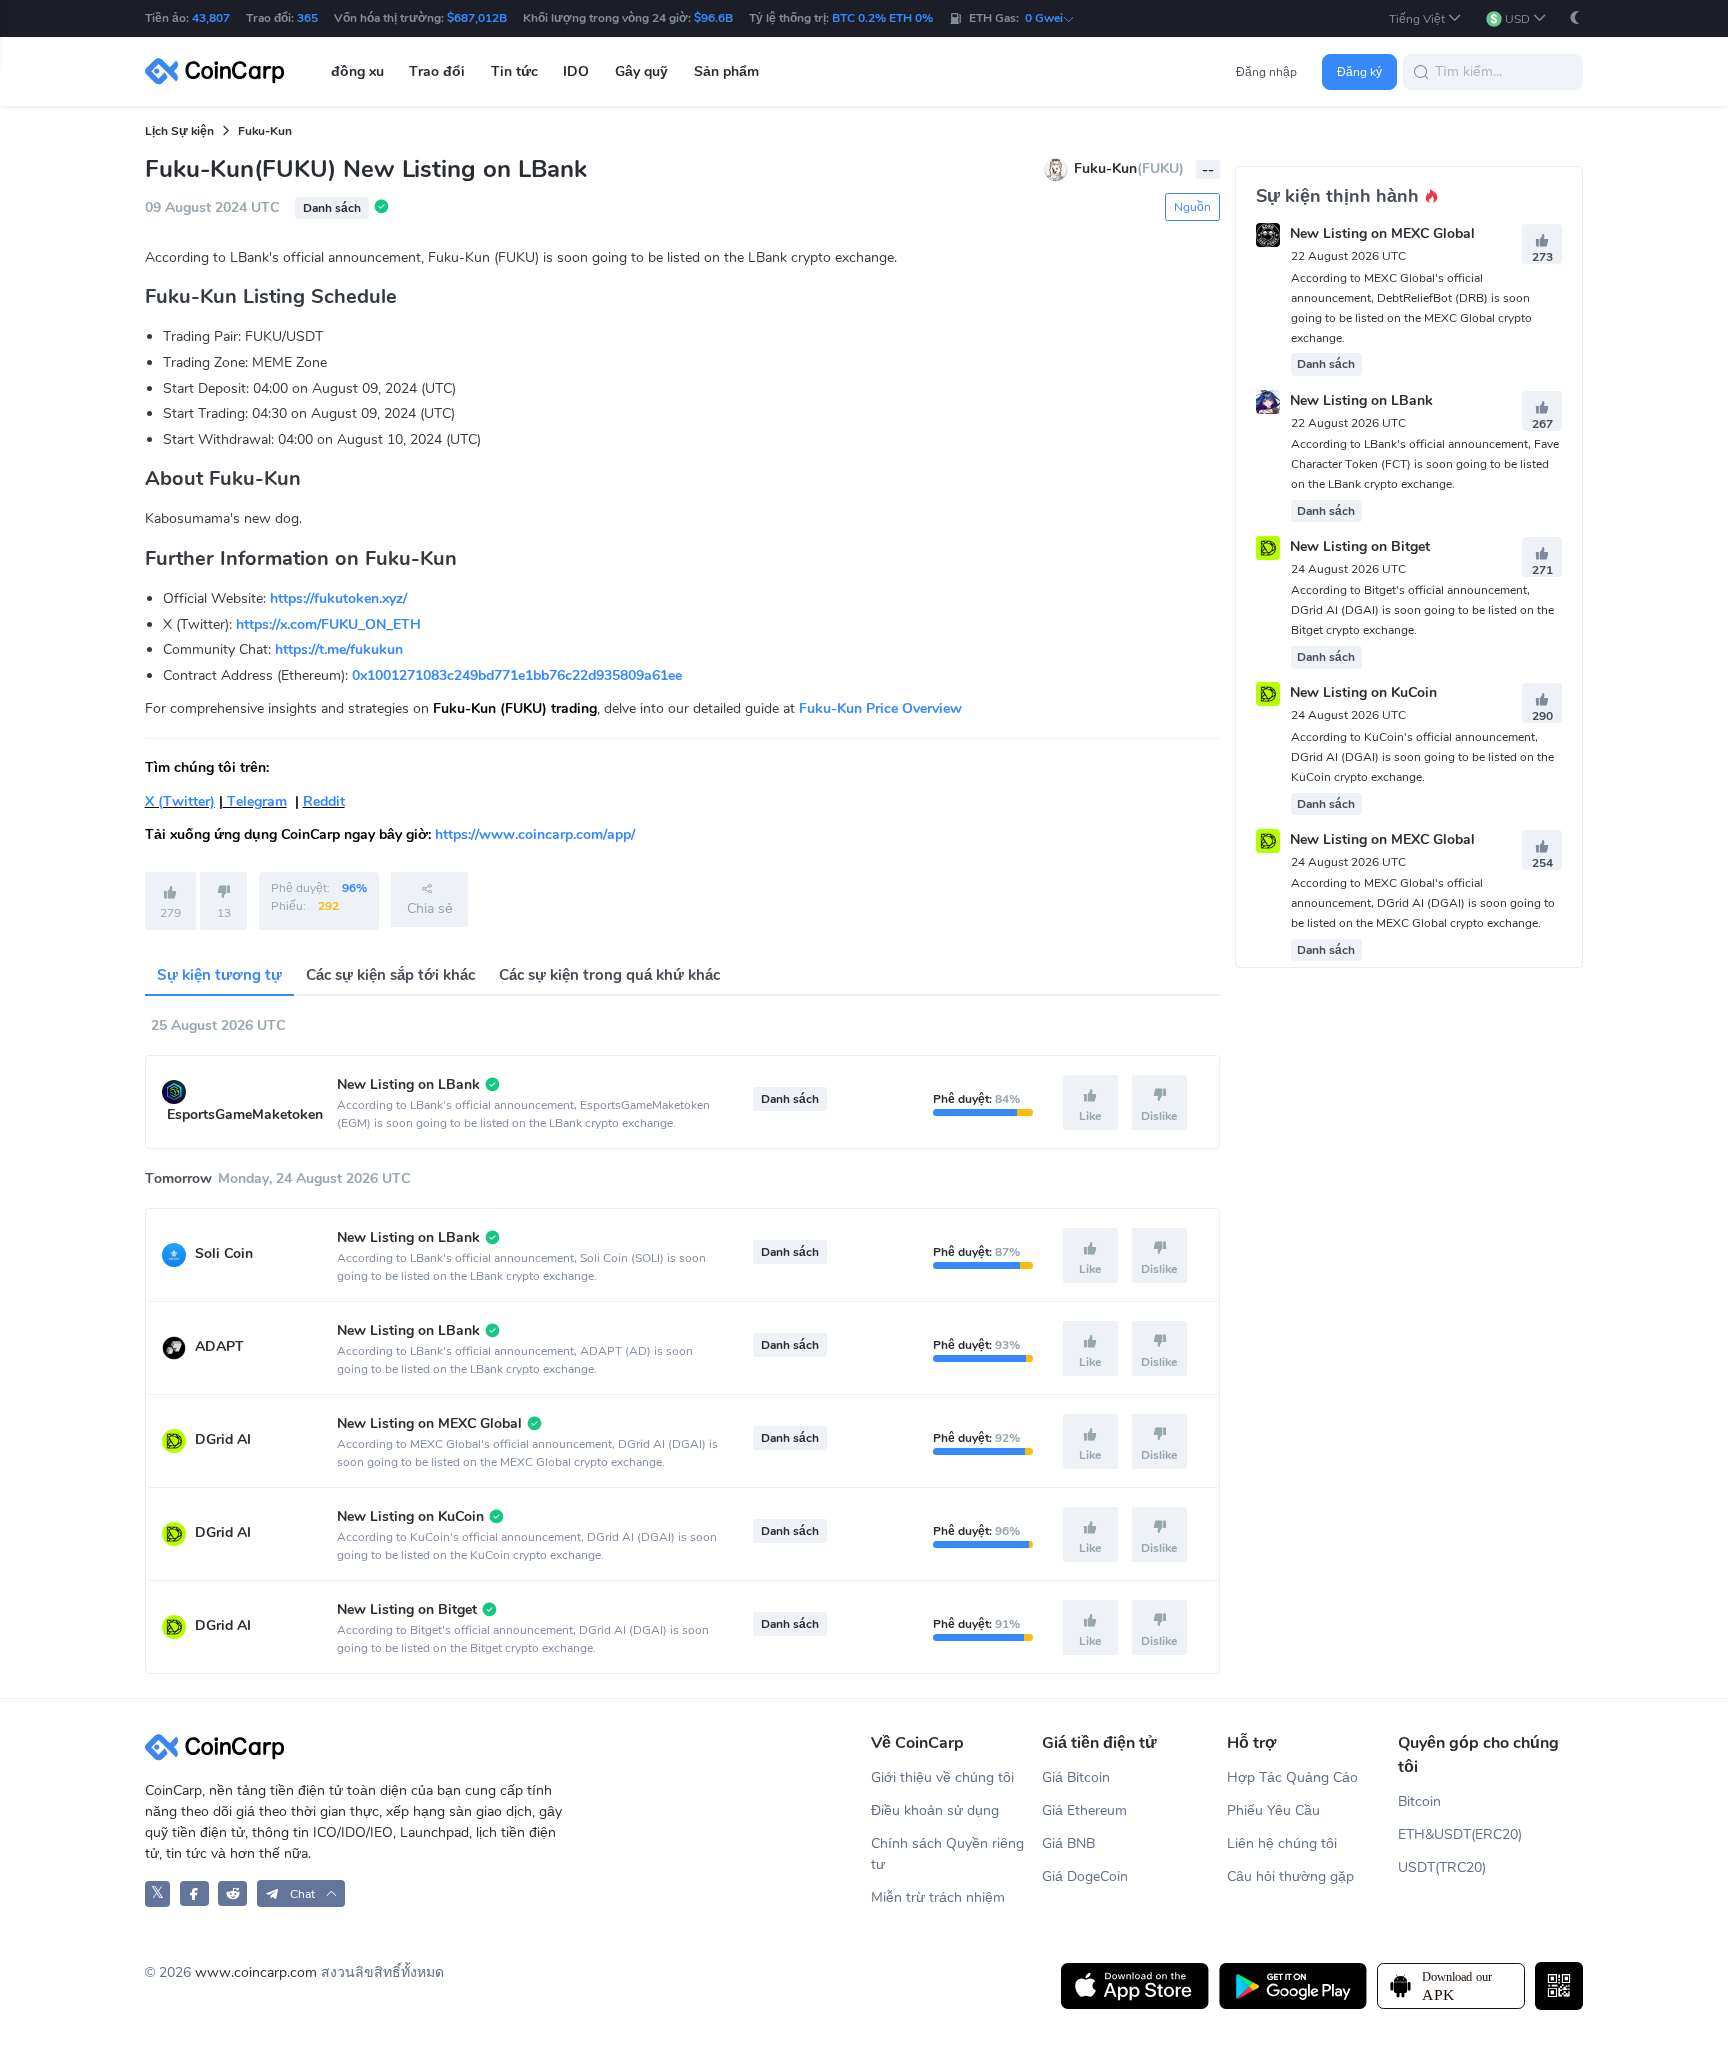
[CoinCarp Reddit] (232, 1893)
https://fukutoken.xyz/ (338, 598)
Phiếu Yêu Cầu (1273, 1810)
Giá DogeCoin (1085, 1876)
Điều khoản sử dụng (935, 1810)
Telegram (255, 801)
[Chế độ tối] (1575, 17)
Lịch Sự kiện (179, 131)
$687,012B (477, 18)
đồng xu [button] (357, 71)
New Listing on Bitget (1360, 546)
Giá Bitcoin (1076, 1777)
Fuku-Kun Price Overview (880, 708)
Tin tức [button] (514, 71)
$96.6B (713, 18)
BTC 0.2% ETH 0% (882, 18)
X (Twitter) (180, 801)
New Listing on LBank (1361, 400)
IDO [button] (576, 71)
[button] (1425, 18)
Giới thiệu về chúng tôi (942, 1777)
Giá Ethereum (1084, 1810)
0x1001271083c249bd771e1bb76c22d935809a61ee (517, 675)
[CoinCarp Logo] (220, 71)
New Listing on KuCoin (1363, 693)
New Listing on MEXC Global (1382, 234)
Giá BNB (1068, 1843)
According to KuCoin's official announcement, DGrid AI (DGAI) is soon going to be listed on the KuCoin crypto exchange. (1422, 757)
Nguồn (1192, 207)
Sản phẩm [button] (726, 71)
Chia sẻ (430, 908)
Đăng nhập (1266, 72)
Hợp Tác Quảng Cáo (1292, 1777)
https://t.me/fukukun (339, 649)
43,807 (211, 18)
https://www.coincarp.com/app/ (535, 834)
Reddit (324, 801)
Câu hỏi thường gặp (1290, 1876)
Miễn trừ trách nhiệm (938, 1897)
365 (307, 18)
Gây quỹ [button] (641, 71)
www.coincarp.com (256, 1972)
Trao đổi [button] (437, 71)
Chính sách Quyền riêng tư (947, 1854)
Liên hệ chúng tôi (1282, 1843)
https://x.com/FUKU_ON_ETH (328, 624)
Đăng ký (1359, 72)
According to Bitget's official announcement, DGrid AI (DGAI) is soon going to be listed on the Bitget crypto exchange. (1422, 610)
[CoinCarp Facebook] (194, 1893)
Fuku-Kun (265, 131)
